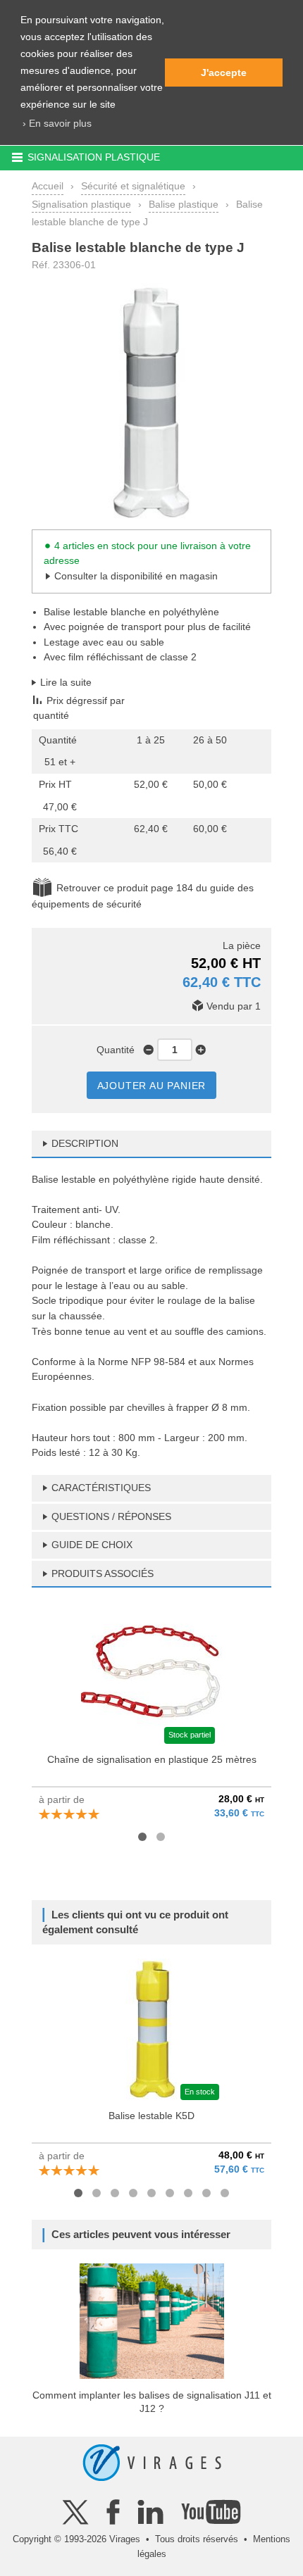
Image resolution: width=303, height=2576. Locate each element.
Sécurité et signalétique (133, 186)
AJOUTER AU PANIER (152, 1086)
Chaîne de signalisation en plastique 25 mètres (152, 1759)
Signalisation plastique (81, 204)
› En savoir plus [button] (57, 123)
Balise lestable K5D (151, 2116)
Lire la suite (66, 682)
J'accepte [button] (224, 73)
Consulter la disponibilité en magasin (136, 576)
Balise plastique (184, 204)
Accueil (48, 186)
